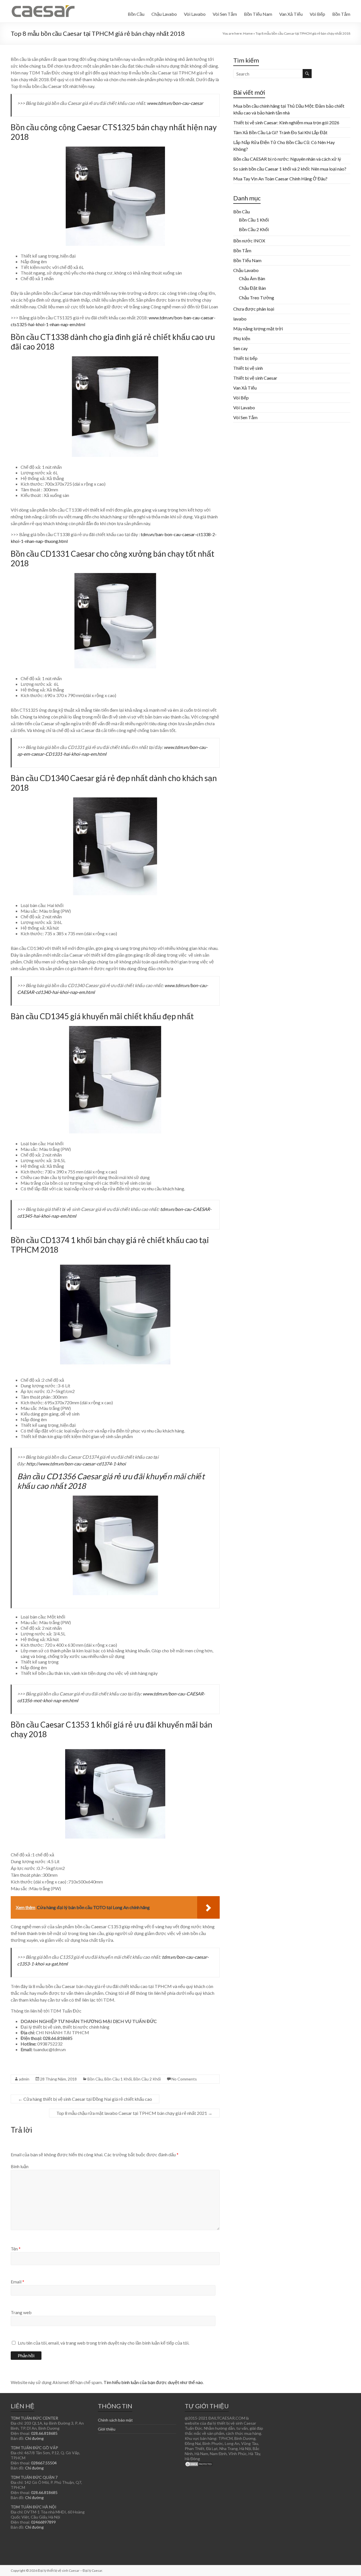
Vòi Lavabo (195, 14)
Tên (16, 2249)
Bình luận (20, 2166)
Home (248, 33)
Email (17, 2282)
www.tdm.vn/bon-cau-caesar (175, 103)
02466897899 (43, 2522)
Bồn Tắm (341, 14)
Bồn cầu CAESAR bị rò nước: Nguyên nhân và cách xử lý (287, 159)
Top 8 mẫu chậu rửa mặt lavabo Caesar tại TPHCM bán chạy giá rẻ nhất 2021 (134, 2113)
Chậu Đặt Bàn (252, 288)
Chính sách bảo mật (115, 2420)
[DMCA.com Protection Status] (199, 2464)
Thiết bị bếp (245, 358)
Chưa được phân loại (254, 309)
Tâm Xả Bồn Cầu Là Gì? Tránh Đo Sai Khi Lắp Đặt (280, 132)
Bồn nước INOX (249, 241)
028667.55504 (44, 2463)
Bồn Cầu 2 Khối (147, 2079)
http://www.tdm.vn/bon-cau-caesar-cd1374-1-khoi (76, 1464)
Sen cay (240, 348)
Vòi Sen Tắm (225, 14)
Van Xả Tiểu (291, 14)
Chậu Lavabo (164, 14)
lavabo (240, 319)
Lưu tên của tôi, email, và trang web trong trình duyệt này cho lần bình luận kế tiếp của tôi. (104, 2343)
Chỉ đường (34, 2438)
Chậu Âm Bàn (252, 278)
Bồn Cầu (136, 14)
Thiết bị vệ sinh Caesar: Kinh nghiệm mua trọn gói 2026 (286, 122)
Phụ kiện (242, 338)
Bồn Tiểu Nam (258, 14)
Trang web (21, 2312)
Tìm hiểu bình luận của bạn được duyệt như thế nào (153, 2382)
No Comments (184, 2079)
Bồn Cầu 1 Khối (118, 2079)
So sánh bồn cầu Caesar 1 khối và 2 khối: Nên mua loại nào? (290, 169)
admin (24, 2079)
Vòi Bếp (317, 14)
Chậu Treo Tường (257, 298)
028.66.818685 (58, 2038)
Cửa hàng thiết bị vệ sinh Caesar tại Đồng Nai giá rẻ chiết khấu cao (85, 2099)
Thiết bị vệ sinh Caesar (255, 378)
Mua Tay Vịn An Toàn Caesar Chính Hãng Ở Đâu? (280, 179)
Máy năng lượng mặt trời (258, 329)
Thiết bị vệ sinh (248, 368)
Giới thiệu (107, 2429)
